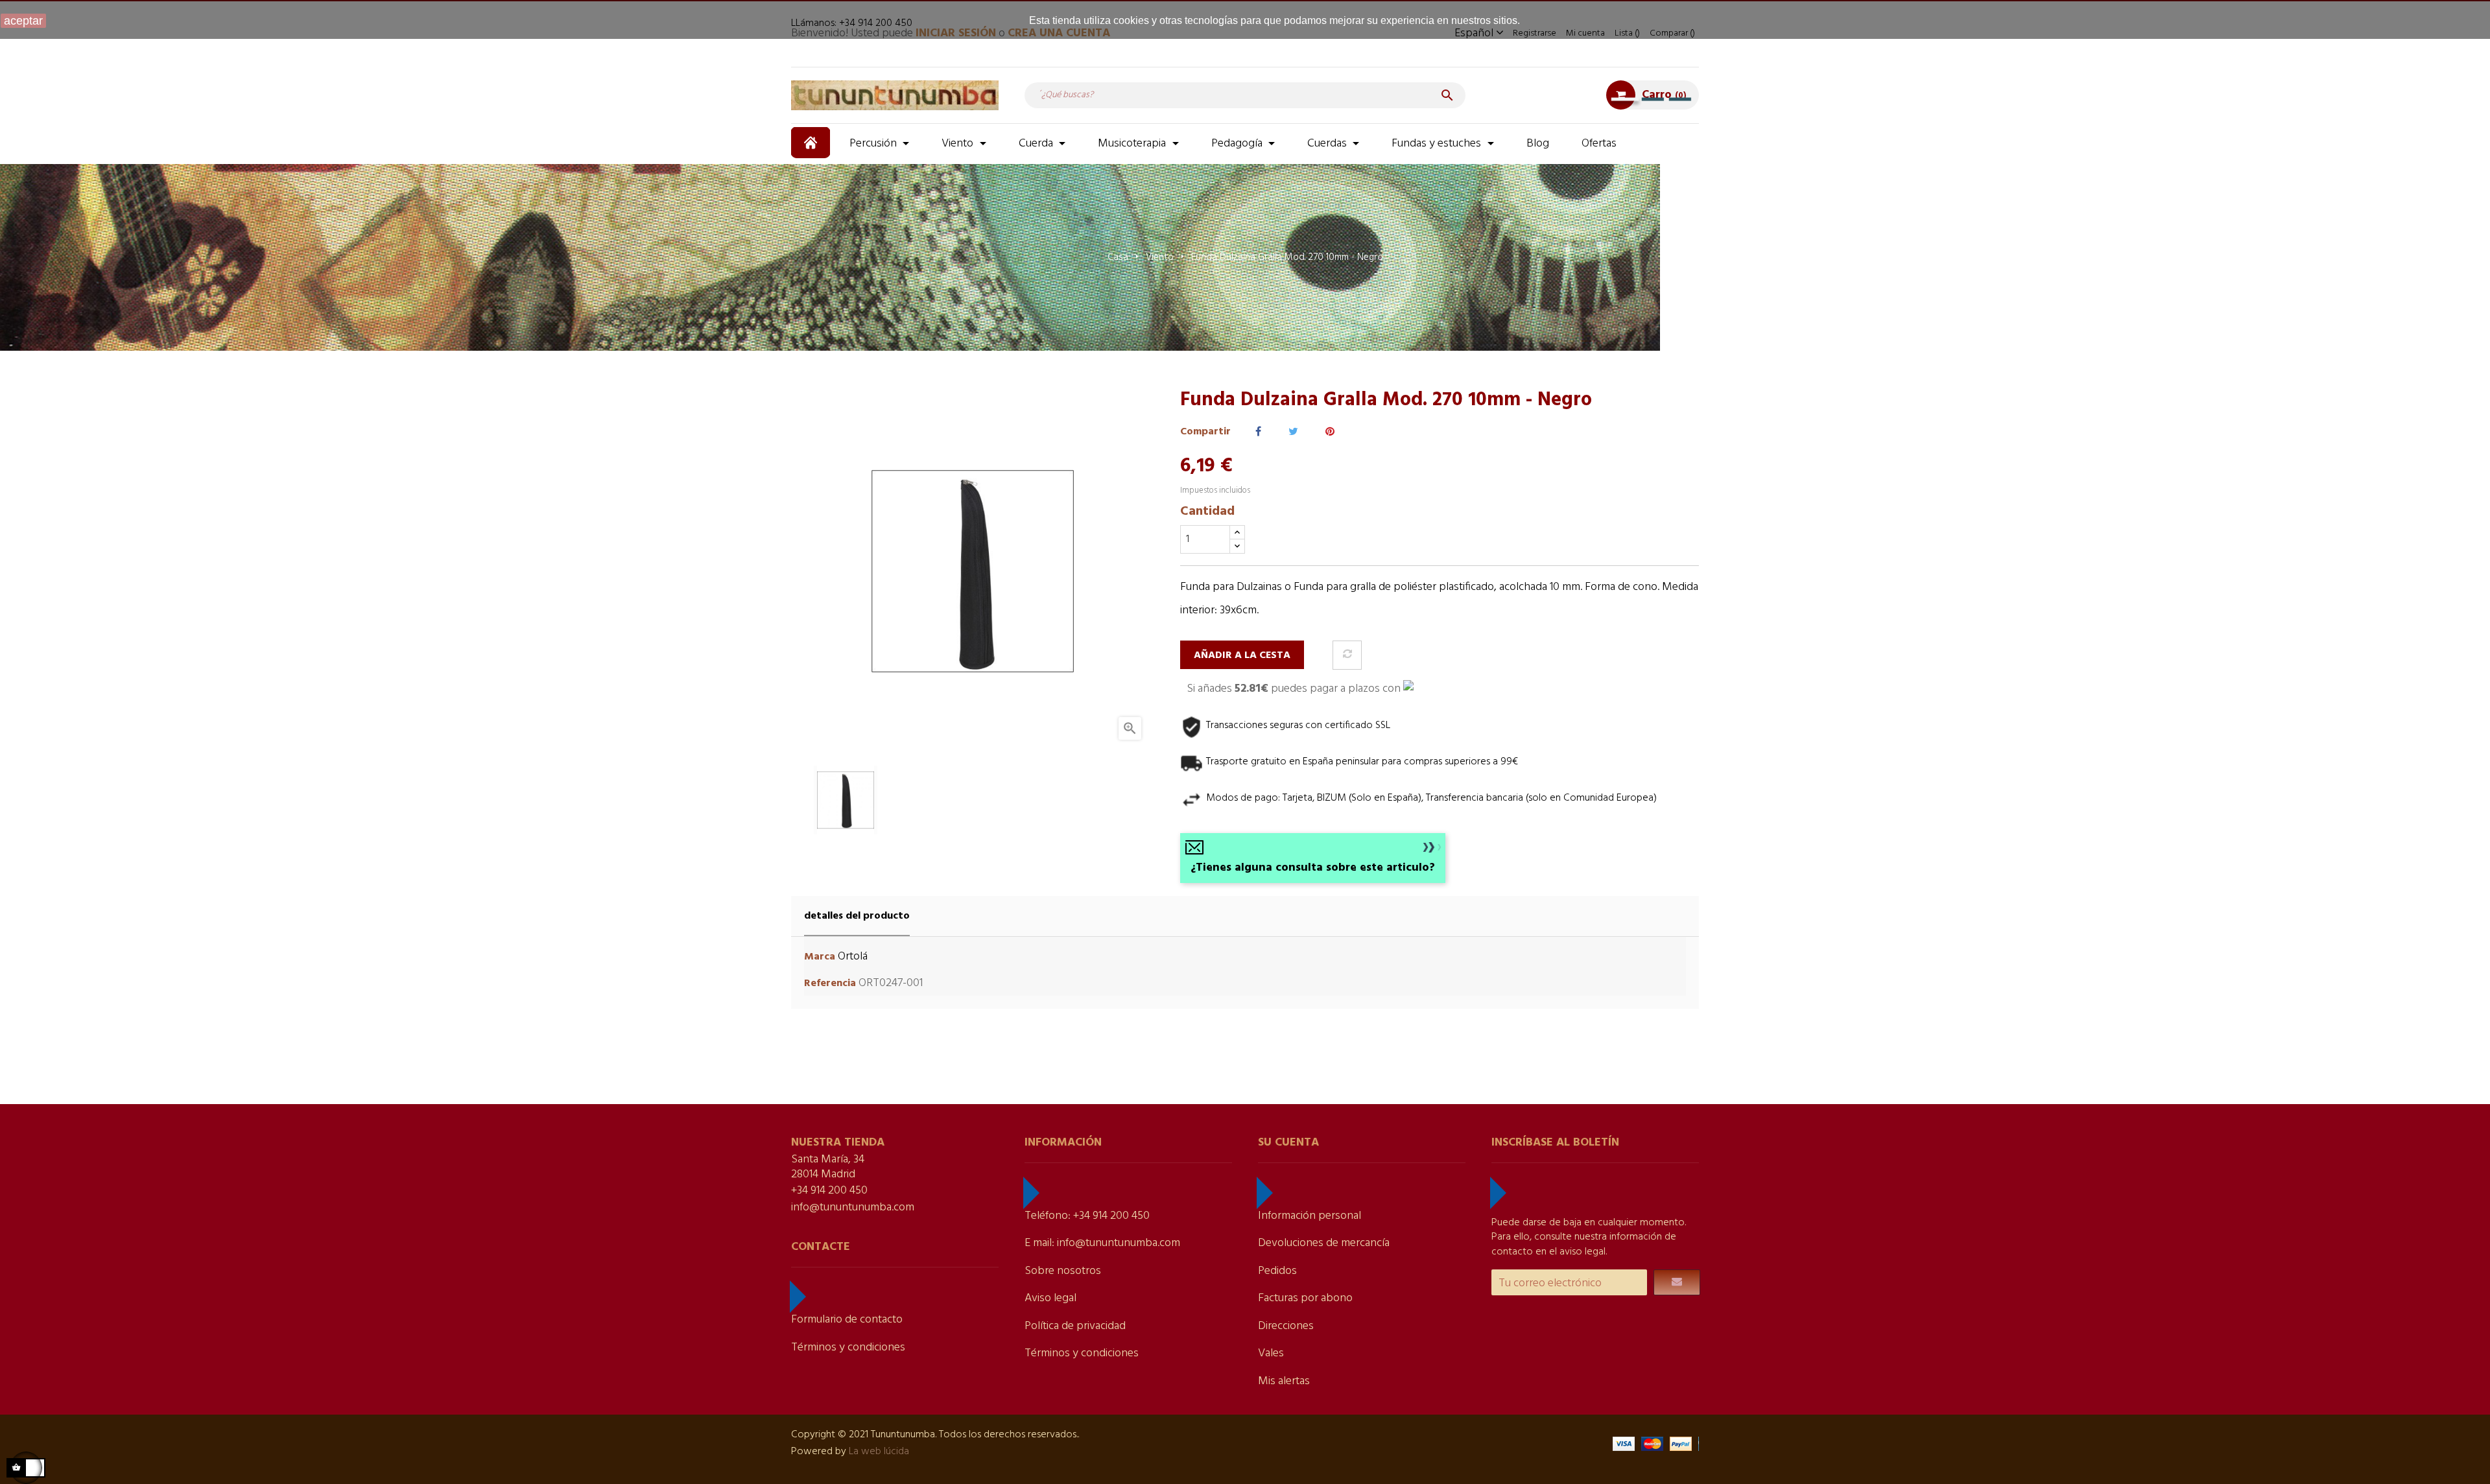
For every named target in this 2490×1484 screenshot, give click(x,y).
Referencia (830, 984)
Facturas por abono (1305, 1298)
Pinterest (1330, 432)
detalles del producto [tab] (857, 916)
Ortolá (853, 957)
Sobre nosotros (1063, 1271)
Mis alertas (1284, 1381)
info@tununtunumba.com (853, 1207)
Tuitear (1293, 432)
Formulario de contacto (847, 1320)
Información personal (1310, 1216)
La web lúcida (879, 1452)
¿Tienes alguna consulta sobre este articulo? (1313, 868)
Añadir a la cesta (1242, 655)
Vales (1271, 1353)
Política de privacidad (1075, 1326)
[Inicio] (812, 143)
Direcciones (1286, 1326)
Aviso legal (1050, 1298)
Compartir (1258, 432)
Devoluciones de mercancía (1324, 1243)
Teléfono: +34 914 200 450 (1087, 1216)
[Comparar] (1347, 655)
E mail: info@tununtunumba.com (1102, 1243)
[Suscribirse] (1677, 1282)
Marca (820, 957)
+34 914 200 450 (829, 1191)
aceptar (23, 21)
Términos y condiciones (848, 1348)
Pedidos (1277, 1271)
